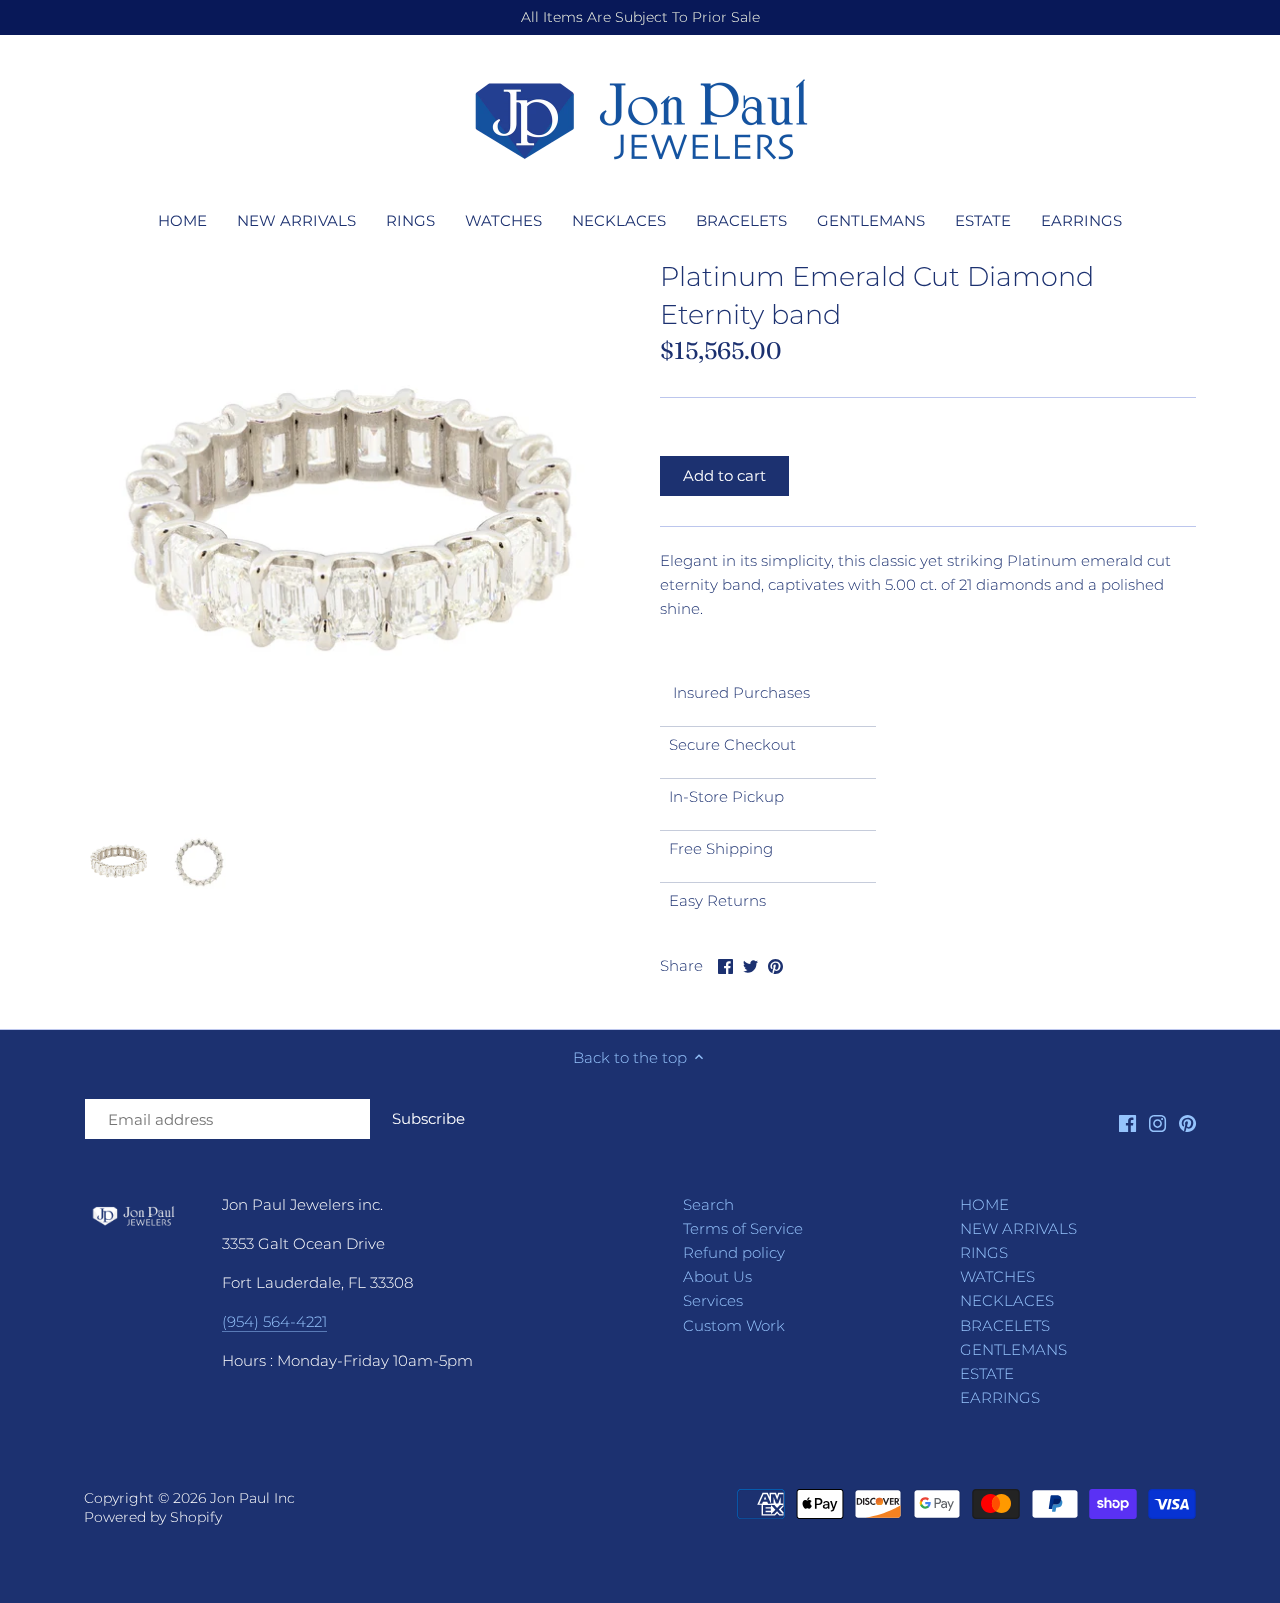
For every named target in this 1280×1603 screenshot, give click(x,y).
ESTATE (987, 1373)
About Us (717, 1276)
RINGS (984, 1252)
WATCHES (997, 1276)
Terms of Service (743, 1228)
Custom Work (734, 1325)
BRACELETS (1005, 1325)
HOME (984, 1204)
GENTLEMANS (1013, 1349)
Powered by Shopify (153, 1517)
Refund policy (734, 1252)
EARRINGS (1000, 1397)
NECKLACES (1007, 1300)
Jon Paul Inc (252, 1498)
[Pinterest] (1187, 1122)
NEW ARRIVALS (1018, 1228)
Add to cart (724, 475)
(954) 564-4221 (274, 1321)
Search (708, 1204)
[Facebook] (1127, 1122)
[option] (119, 862)
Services (713, 1300)
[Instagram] (1157, 1122)
